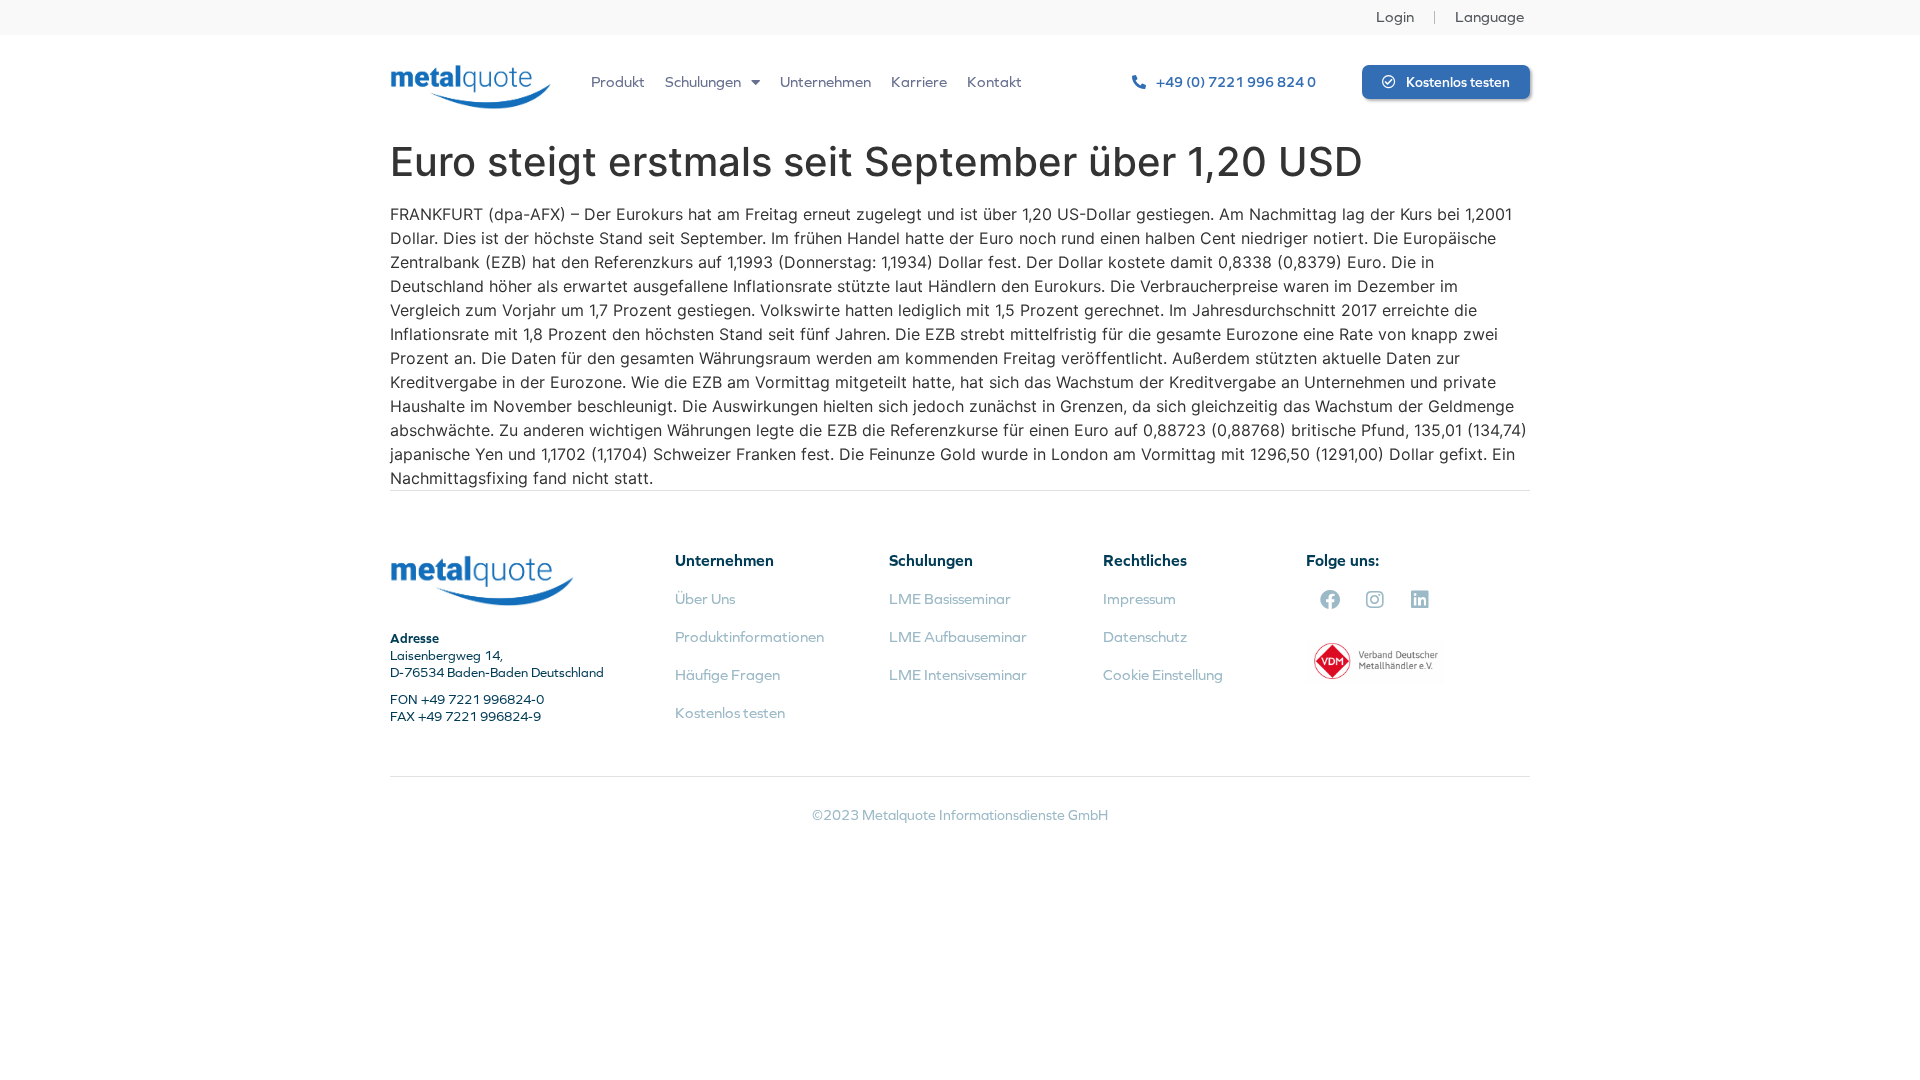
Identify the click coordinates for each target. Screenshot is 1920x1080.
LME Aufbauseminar (958, 636)
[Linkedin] (1420, 600)
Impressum (1139, 598)
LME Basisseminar (950, 598)
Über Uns (705, 598)
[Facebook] (1330, 600)
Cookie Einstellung (1163, 674)
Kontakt (994, 81)
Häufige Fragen (727, 674)
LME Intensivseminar (958, 674)
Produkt (618, 81)
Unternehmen (825, 81)
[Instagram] (1375, 600)
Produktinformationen (749, 636)
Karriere (919, 81)
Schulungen (703, 81)
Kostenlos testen (730, 712)
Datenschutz (1145, 636)
